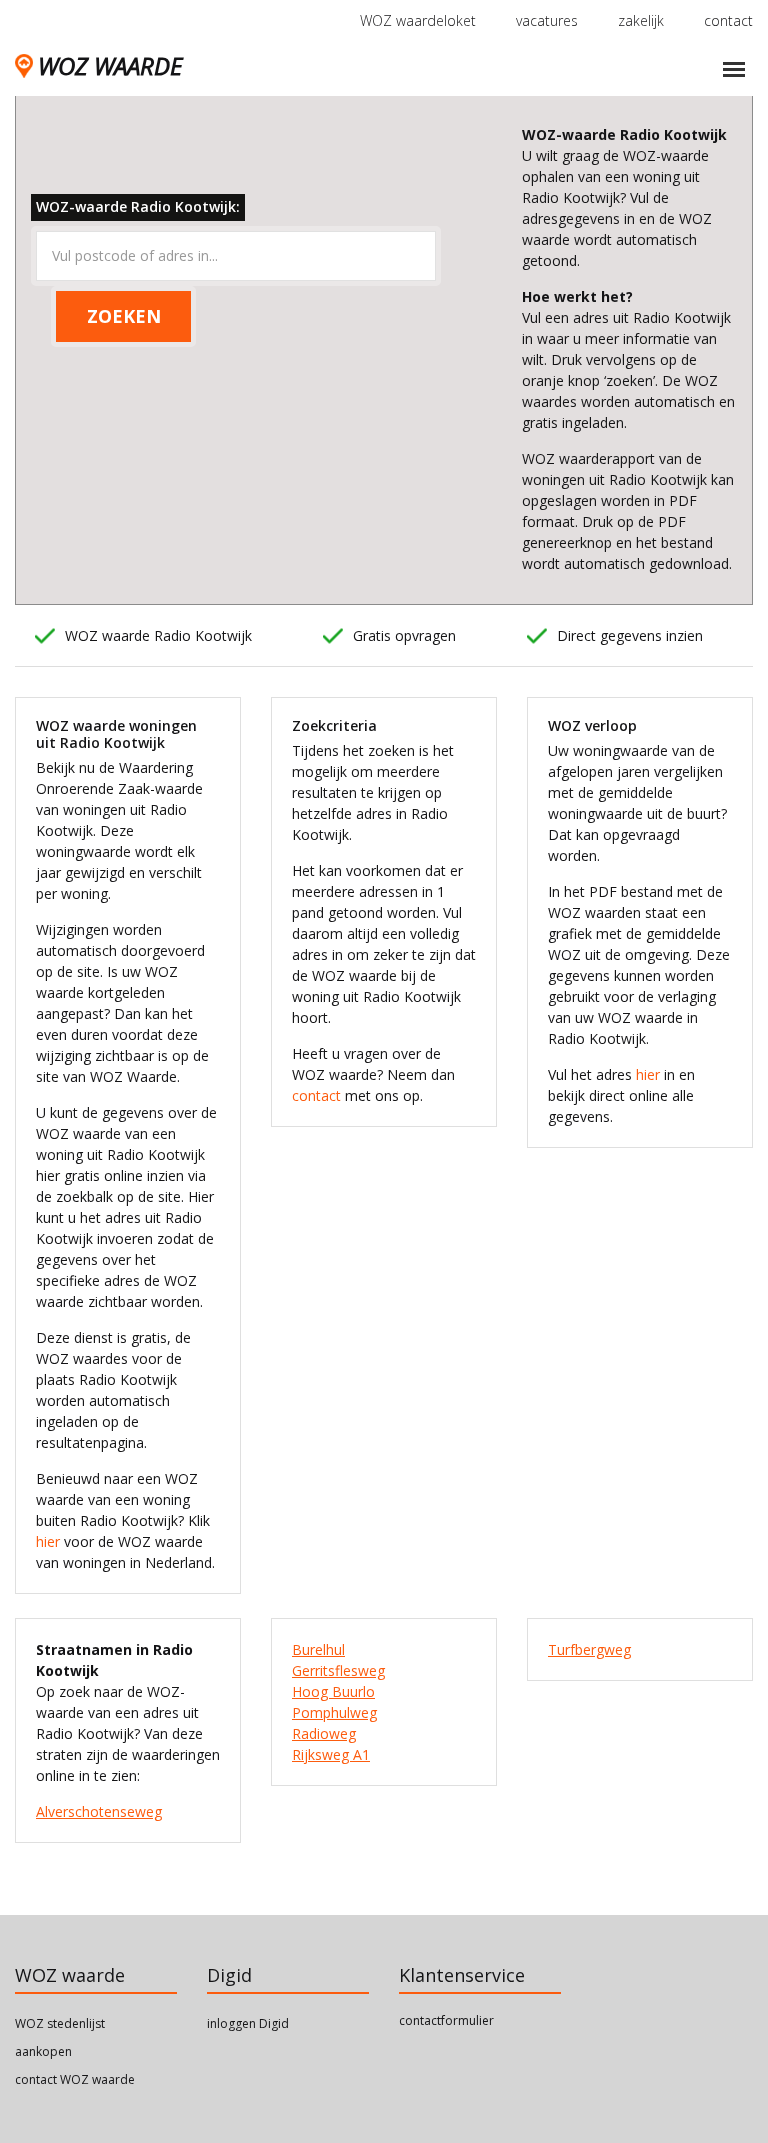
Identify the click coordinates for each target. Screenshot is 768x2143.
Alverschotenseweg (99, 1811)
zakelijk (641, 20)
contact (728, 20)
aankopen (43, 2051)
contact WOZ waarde (75, 2079)
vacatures (547, 20)
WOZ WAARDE (110, 65)
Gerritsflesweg (338, 1670)
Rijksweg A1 (331, 1754)
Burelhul (318, 1649)
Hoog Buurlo (333, 1691)
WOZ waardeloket (418, 20)
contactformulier (446, 2020)
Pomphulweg (334, 1712)
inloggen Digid (248, 2023)
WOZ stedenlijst (60, 2023)
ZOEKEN (124, 316)
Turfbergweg (589, 1649)
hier (48, 1541)
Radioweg (324, 1733)
